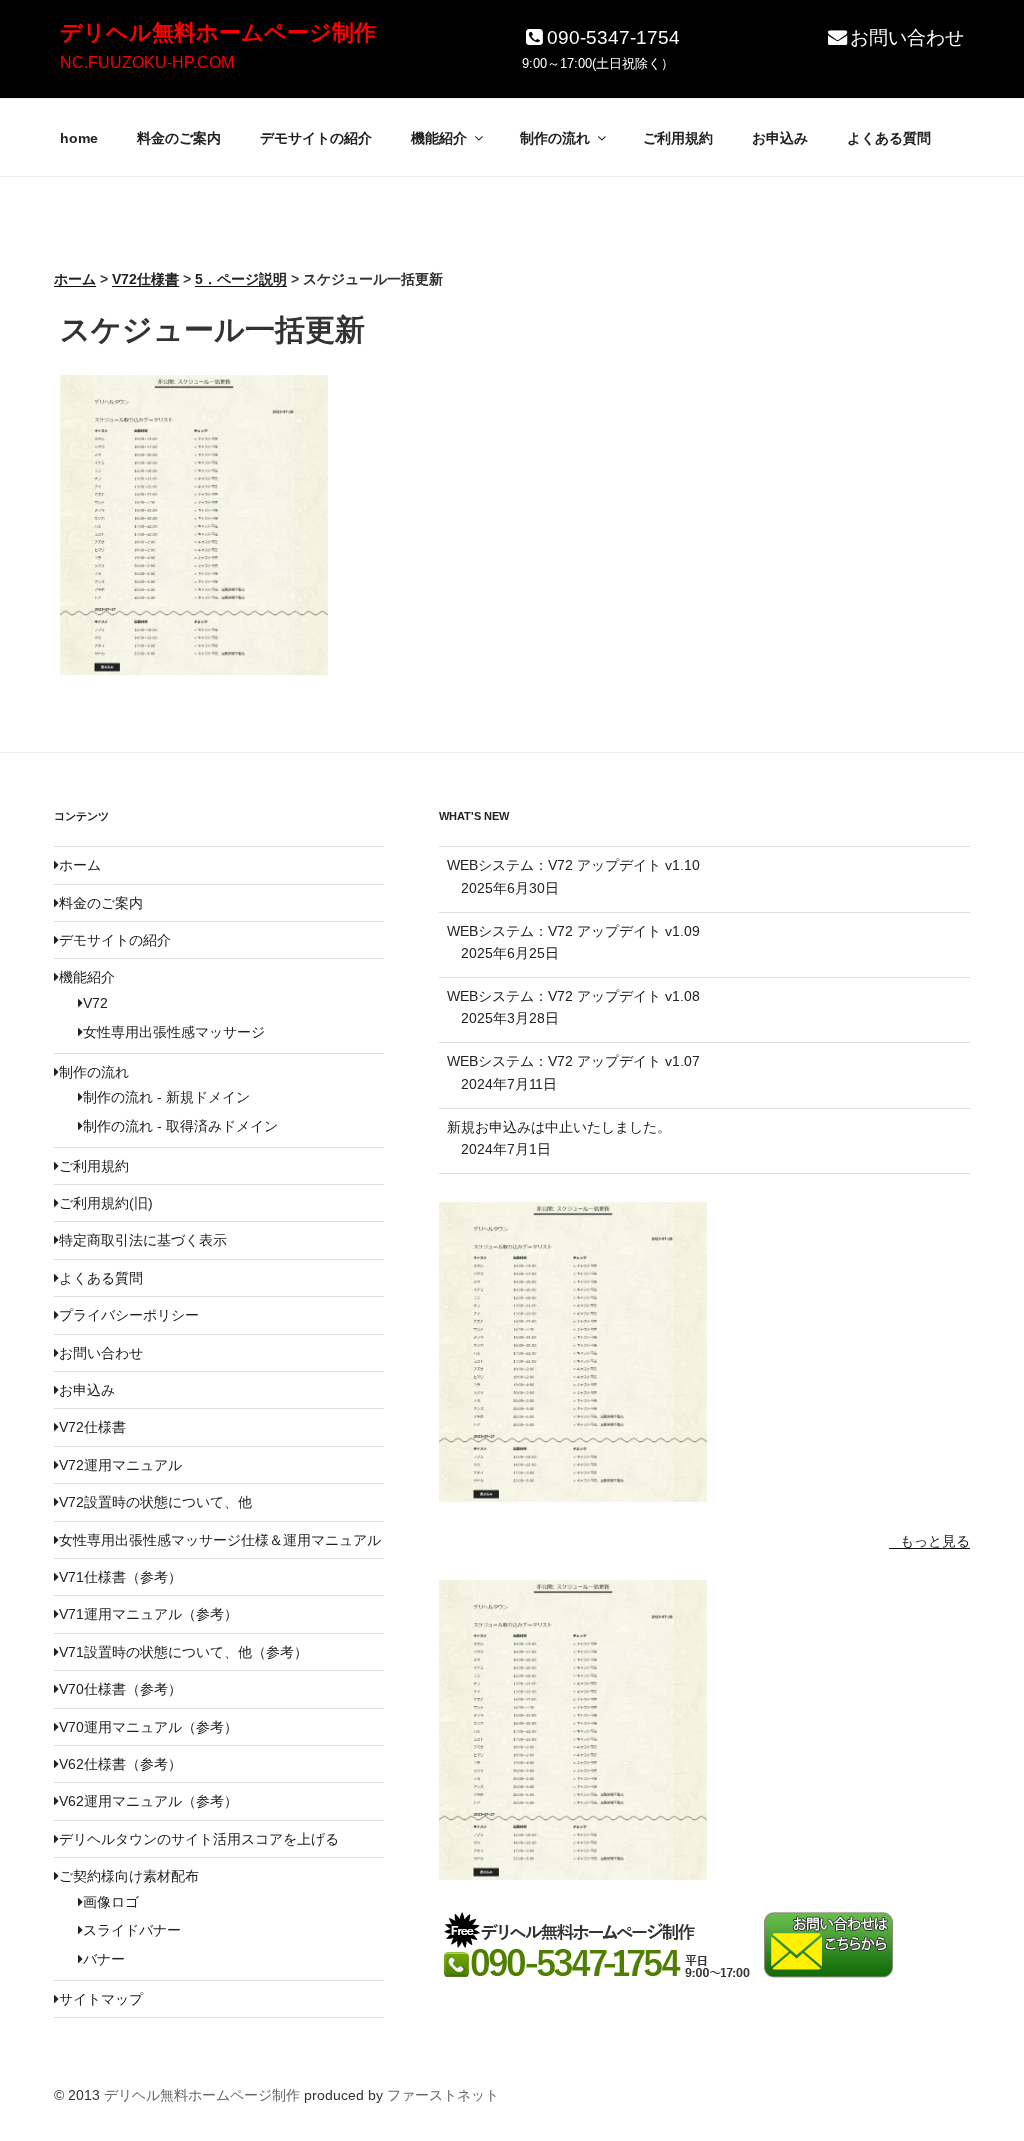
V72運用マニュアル (120, 1465)
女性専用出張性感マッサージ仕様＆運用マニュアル (220, 1540)
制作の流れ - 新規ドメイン (166, 1097)
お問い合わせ (907, 37)
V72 (95, 1003)
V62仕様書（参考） (120, 1764)
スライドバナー (132, 1930)
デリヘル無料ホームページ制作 (218, 32)
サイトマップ (101, 1999)
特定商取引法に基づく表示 (143, 1240)
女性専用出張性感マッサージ (174, 1032)
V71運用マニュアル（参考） (148, 1614)
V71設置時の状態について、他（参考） (183, 1652)
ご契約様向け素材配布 (129, 1876)
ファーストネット (443, 2095)
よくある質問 (889, 138)
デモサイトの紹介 (316, 138)
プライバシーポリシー (129, 1315)
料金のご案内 (179, 138)
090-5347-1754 (613, 37)
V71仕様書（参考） (120, 1577)
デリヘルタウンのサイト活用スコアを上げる (199, 1839)
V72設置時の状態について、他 (155, 1502)
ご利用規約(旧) (106, 1203)
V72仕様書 (92, 1427)
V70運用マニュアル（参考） (148, 1727)
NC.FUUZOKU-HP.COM (147, 62)
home (79, 138)
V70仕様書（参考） (120, 1689)
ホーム (80, 865)
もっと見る (935, 1541)
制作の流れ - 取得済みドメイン (180, 1126)
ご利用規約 (678, 138)
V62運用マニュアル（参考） (148, 1801)
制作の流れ (555, 138)
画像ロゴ (111, 1902)
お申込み (780, 138)
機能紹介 (439, 138)
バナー (104, 1959)
